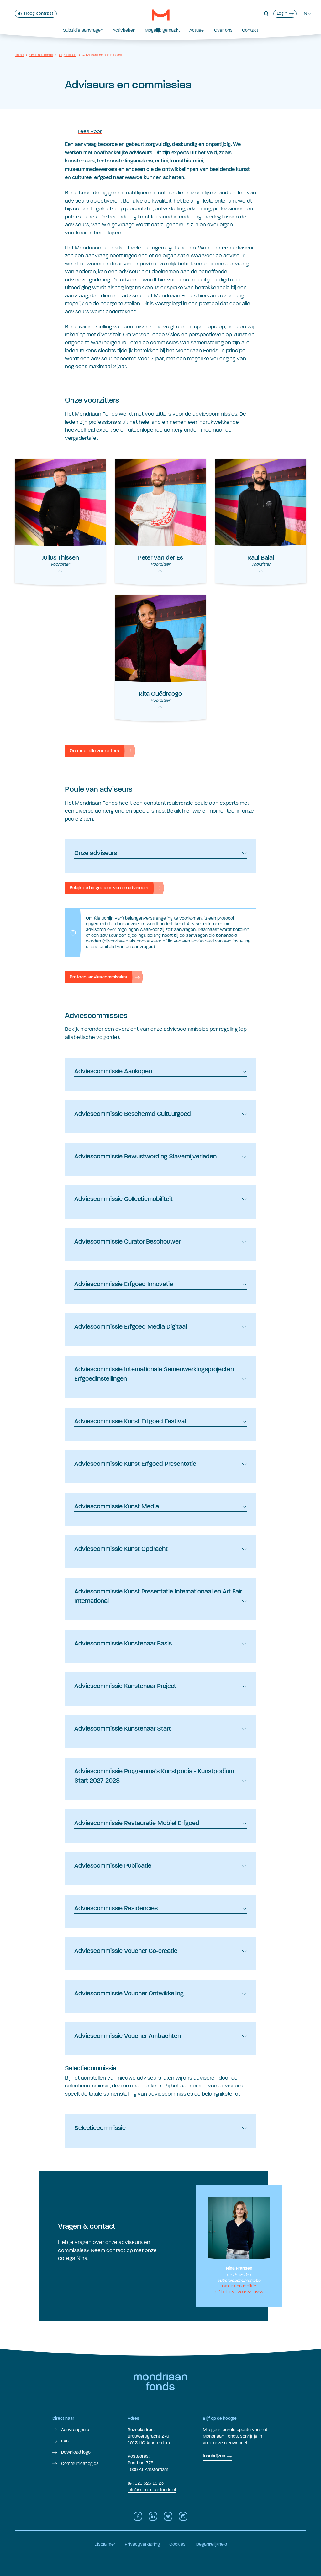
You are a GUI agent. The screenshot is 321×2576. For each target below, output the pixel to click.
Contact (250, 30)
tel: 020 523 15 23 (146, 2483)
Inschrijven (214, 2456)
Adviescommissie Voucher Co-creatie (126, 1951)
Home (19, 55)
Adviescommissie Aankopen (113, 1072)
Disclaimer (105, 2544)
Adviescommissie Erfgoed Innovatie (124, 1285)
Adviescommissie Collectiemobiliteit (124, 1199)
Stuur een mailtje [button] (239, 2286)
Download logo (75, 2452)
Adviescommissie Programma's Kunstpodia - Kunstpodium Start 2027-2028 (154, 1776)
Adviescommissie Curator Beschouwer (127, 1242)
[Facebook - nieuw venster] (138, 2516)
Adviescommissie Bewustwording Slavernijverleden (145, 1157)
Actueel (197, 30)
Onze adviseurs (96, 854)
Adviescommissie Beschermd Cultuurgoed (133, 1114)
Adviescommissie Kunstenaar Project (125, 1686)
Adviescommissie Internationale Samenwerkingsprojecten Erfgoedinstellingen (154, 1374)
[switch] (36, 14)
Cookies (177, 2544)
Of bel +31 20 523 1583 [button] (239, 2292)
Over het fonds (41, 55)
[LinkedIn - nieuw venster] (153, 2516)
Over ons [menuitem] (223, 30)
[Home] (161, 15)
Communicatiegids (79, 2463)
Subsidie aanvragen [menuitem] (83, 30)
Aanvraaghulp (74, 2430)
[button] (266, 14)
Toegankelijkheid (211, 2544)
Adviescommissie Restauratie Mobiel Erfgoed (137, 1824)
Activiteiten (124, 30)
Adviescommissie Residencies (116, 1909)
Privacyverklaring (142, 2544)
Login (282, 13)
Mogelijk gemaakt (162, 30)
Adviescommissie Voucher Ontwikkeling (129, 1994)
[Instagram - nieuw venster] (183, 2516)
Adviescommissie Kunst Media (117, 1507)
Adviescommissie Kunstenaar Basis (123, 1644)
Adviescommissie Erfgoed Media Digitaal (131, 1327)
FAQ (65, 2441)
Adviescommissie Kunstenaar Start (123, 1729)
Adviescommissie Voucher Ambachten (128, 2036)
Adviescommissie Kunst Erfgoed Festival (130, 1422)
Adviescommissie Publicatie (113, 1866)
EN (304, 13)
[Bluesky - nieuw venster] (168, 2516)
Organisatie (68, 55)
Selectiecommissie (100, 2128)
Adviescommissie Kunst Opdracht (121, 1549)
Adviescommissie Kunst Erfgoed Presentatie (135, 1464)
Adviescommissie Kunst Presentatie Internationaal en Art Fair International (158, 1597)
